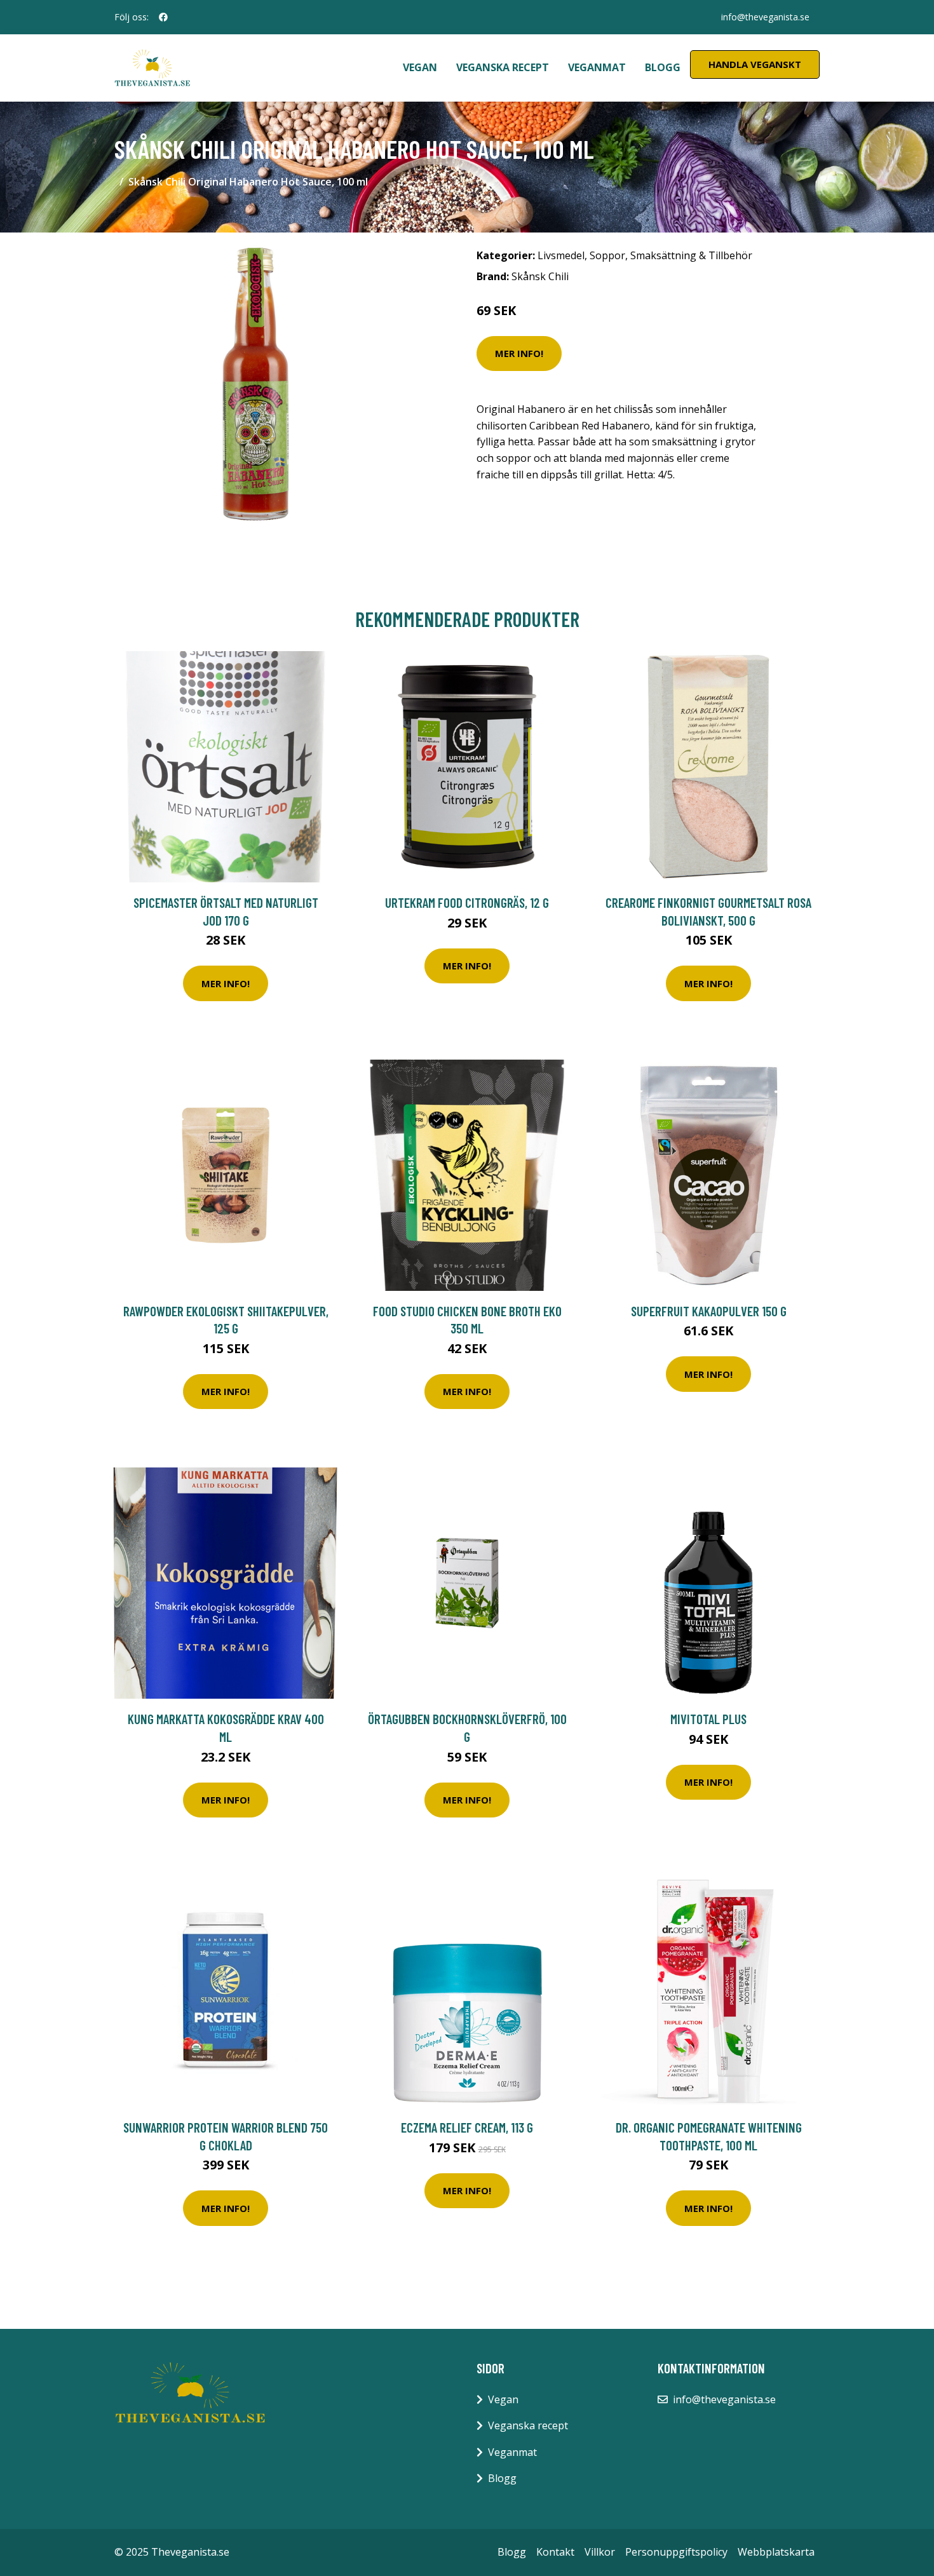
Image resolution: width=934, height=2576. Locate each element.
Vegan (420, 67)
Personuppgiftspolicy (676, 2552)
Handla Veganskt (755, 64)
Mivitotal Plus (708, 1719)
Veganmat (597, 67)
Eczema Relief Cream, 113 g (467, 2127)
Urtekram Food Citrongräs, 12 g (467, 902)
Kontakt (555, 2552)
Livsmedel (561, 255)
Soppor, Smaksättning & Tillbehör (671, 255)
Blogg (663, 67)
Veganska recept (503, 67)
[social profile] (163, 17)
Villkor (600, 2552)
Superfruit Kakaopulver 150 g (709, 1311)
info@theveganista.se (765, 17)
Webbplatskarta (776, 2552)
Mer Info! (519, 353)
